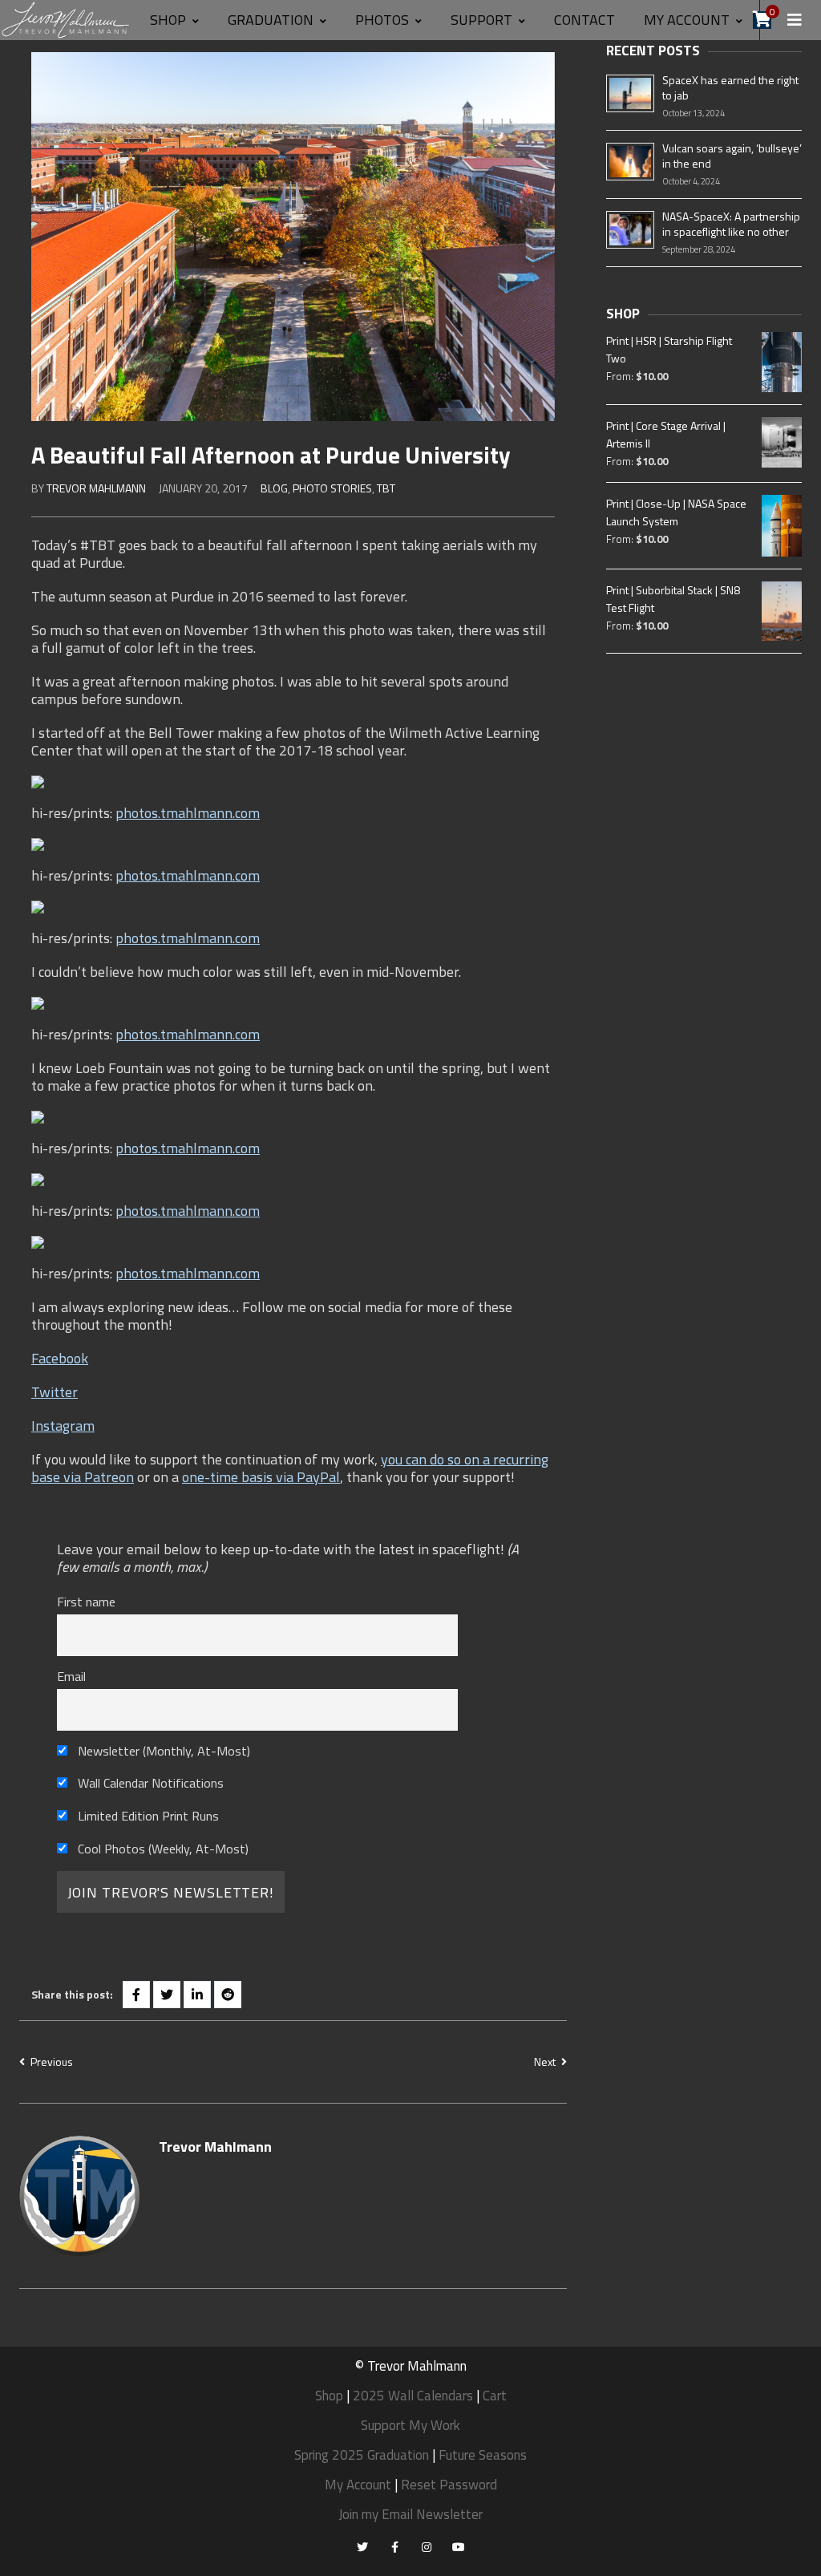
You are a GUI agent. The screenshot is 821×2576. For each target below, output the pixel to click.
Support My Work (410, 2425)
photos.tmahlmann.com (188, 813)
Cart (495, 2396)
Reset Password (449, 2485)
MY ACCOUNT (687, 20)
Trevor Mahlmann (96, 488)
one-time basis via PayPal (261, 1477)
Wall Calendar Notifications (149, 1783)
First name (86, 1602)
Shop (168, 20)
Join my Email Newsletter (410, 2514)
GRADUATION (271, 20)
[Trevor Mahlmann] (66, 19)
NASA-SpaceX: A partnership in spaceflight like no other (731, 224)
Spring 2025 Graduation (362, 2455)
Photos (382, 20)
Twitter (55, 1392)
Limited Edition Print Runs (147, 1816)
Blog (274, 488)
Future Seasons (483, 2455)
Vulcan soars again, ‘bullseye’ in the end (732, 156)
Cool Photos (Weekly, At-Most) (162, 1849)
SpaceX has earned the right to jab (730, 87)
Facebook (60, 1358)
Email (71, 1676)
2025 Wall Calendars (413, 2396)
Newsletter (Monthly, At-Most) (162, 1751)
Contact (584, 20)
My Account (358, 2485)
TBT (386, 488)
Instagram (63, 1426)
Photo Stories (332, 488)
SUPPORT (481, 20)
